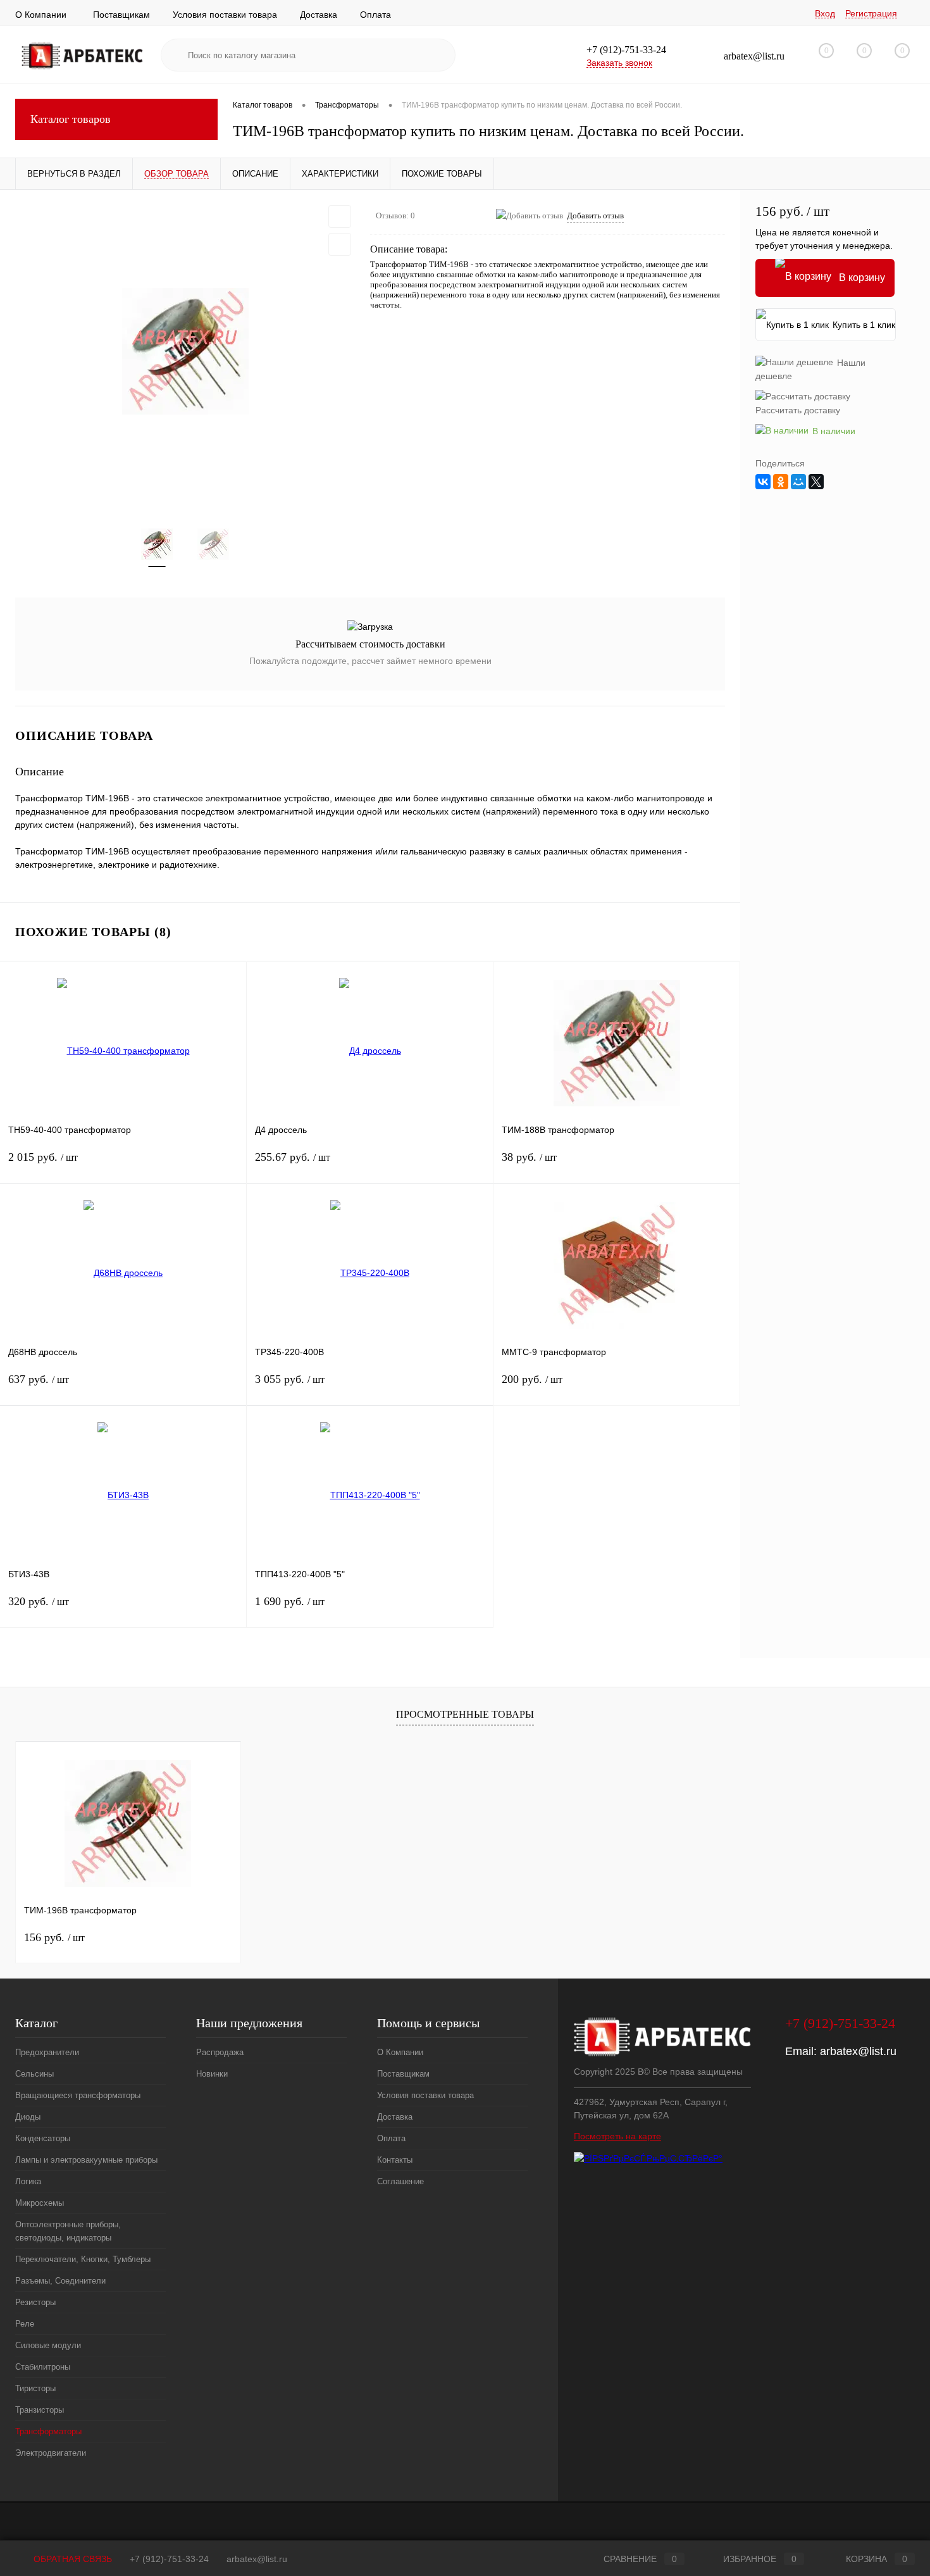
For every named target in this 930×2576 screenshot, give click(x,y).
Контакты (395, 2160)
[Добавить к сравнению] (340, 244)
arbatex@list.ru (858, 2051)
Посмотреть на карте (617, 2136)
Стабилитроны (43, 2367)
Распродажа (220, 2052)
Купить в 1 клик (864, 325)
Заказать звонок (619, 63)
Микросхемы (40, 2203)
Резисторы (35, 2302)
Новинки (212, 2074)
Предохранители (47, 2052)
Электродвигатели (51, 2453)
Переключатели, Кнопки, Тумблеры (83, 2259)
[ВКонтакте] (763, 482)
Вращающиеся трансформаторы (78, 2095)
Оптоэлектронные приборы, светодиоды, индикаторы (68, 2231)
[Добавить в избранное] (340, 216)
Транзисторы (40, 2410)
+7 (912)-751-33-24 (169, 2559)
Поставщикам (121, 15)
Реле (25, 2324)
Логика (28, 2181)
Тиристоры (35, 2388)
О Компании (41, 15)
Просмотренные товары (465, 1714)
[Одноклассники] (781, 482)
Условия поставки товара (225, 15)
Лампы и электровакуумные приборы (86, 2160)
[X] (816, 482)
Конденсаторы (43, 2138)
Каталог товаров (71, 119)
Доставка (319, 15)
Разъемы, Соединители (60, 2281)
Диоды (28, 2117)
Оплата (375, 15)
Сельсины (34, 2074)
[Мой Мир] (798, 482)
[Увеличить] (185, 351)
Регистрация (871, 13)
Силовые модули (48, 2345)
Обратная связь (71, 2559)
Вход (825, 13)
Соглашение (400, 2181)
